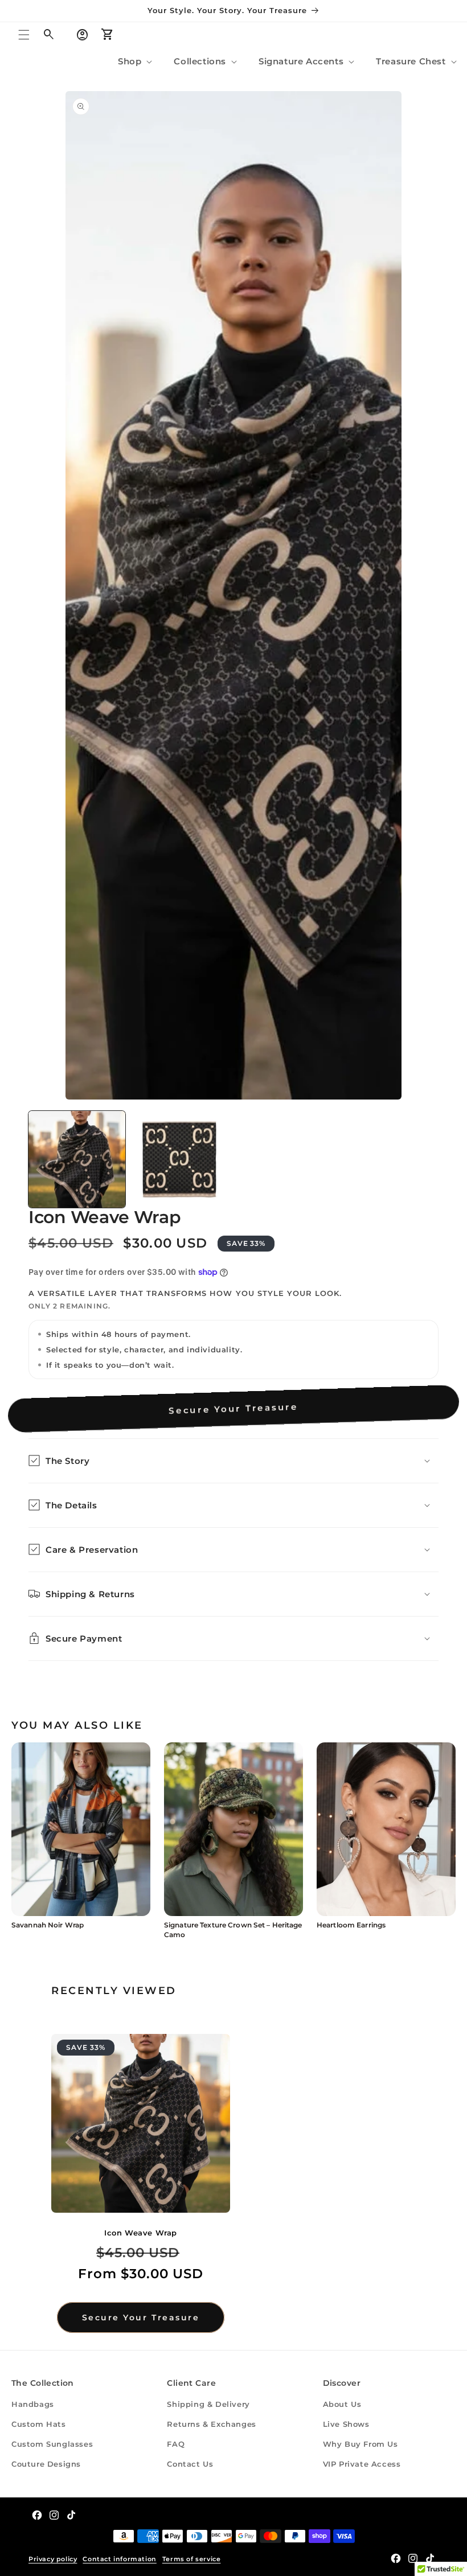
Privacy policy (53, 2559)
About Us (342, 2404)
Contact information (119, 2559)
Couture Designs (46, 2464)
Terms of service (192, 2559)
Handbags (33, 2404)
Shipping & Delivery (208, 2404)
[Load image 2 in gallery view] (179, 1159)
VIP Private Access (362, 2464)
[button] (24, 35)
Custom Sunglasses (52, 2444)
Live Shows (346, 2424)
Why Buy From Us (361, 2444)
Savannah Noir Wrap (48, 1925)
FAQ (176, 2444)
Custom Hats (39, 2424)
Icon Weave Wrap (141, 2233)
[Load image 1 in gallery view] (77, 1159)
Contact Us (190, 2464)
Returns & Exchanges (211, 2424)
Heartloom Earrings (351, 1925)
